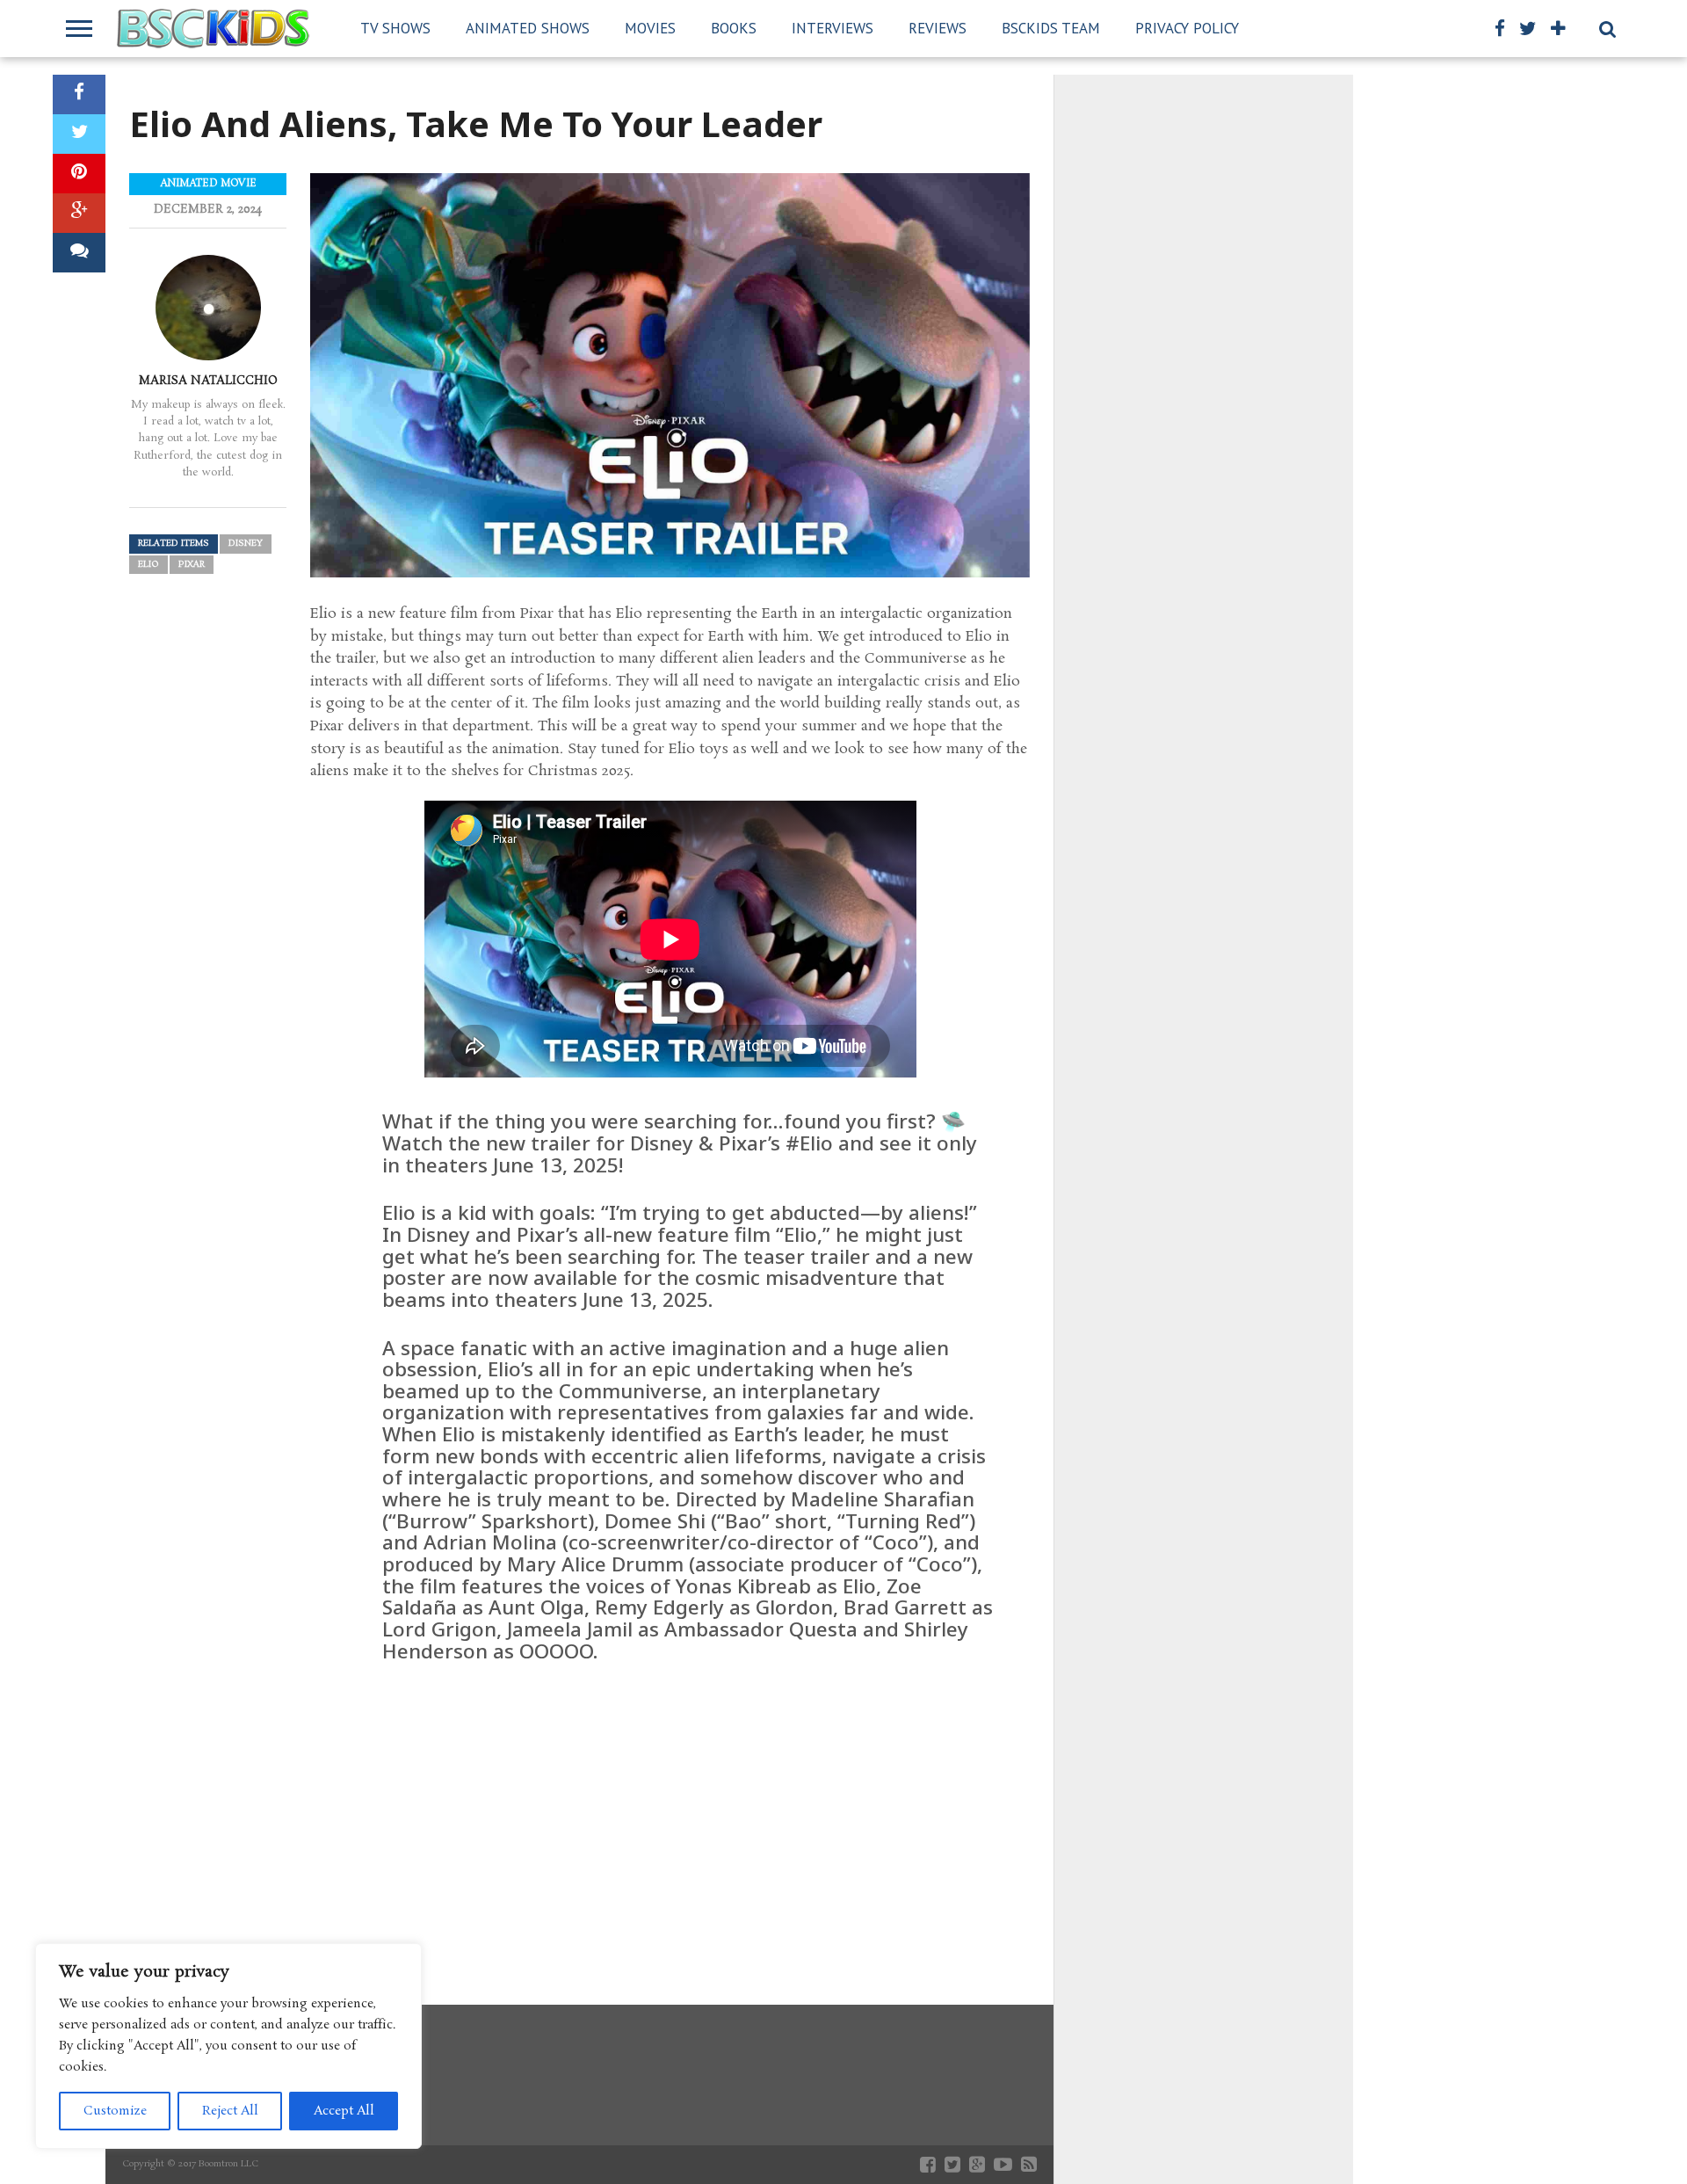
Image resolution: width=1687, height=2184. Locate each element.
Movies (650, 28)
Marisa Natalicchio (208, 381)
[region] (228, 2046)
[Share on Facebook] (79, 94)
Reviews (938, 28)
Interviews (833, 28)
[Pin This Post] (79, 174)
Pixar (192, 565)
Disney (246, 544)
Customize (115, 2111)
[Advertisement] (670, 1811)
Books (734, 28)
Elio (148, 565)
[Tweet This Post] (79, 134)
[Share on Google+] (79, 213)
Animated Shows (528, 28)
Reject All (230, 2111)
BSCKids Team (1051, 28)
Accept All (344, 2111)
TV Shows (395, 28)
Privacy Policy (1187, 28)
